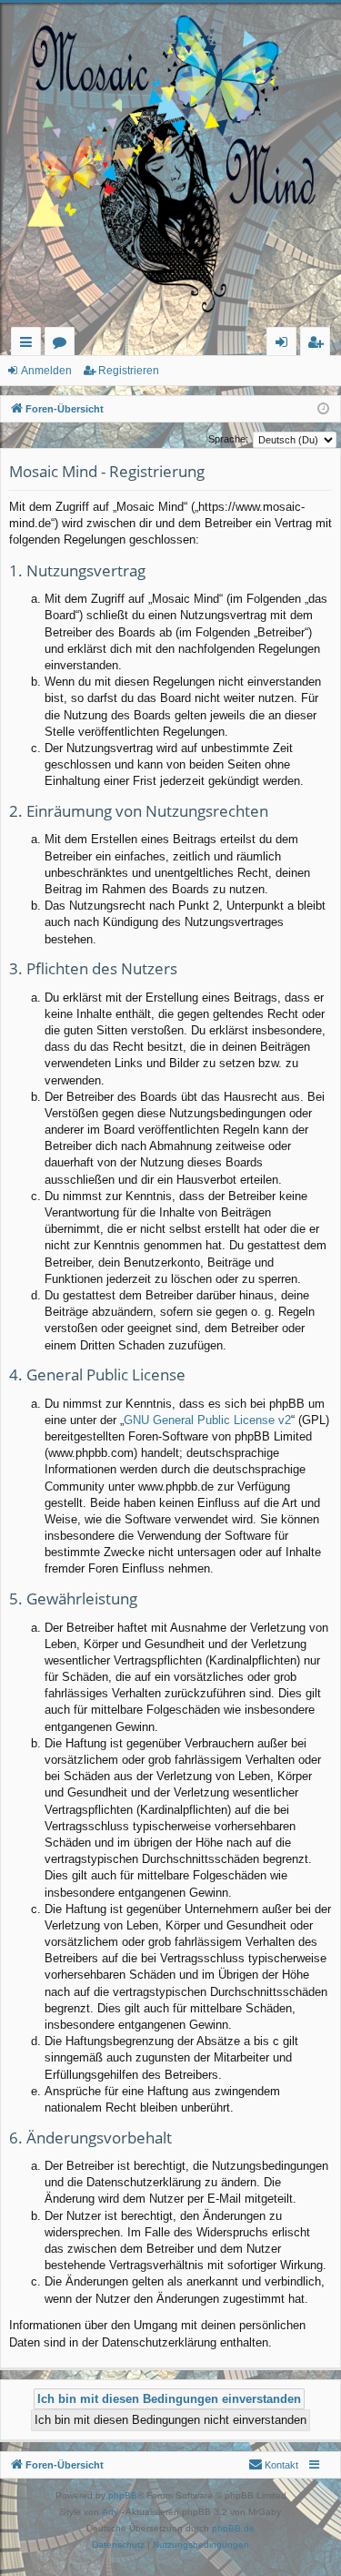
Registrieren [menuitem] (319, 345)
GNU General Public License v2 (207, 1420)
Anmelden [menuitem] (285, 345)
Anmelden (46, 371)
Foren (63, 345)
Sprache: (228, 439)
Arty (110, 2512)
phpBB (123, 2495)
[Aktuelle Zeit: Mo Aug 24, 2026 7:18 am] (323, 409)
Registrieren (129, 371)
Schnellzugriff (30, 345)
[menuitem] (273, 2465)
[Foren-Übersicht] (170, 165)
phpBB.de (233, 2528)
